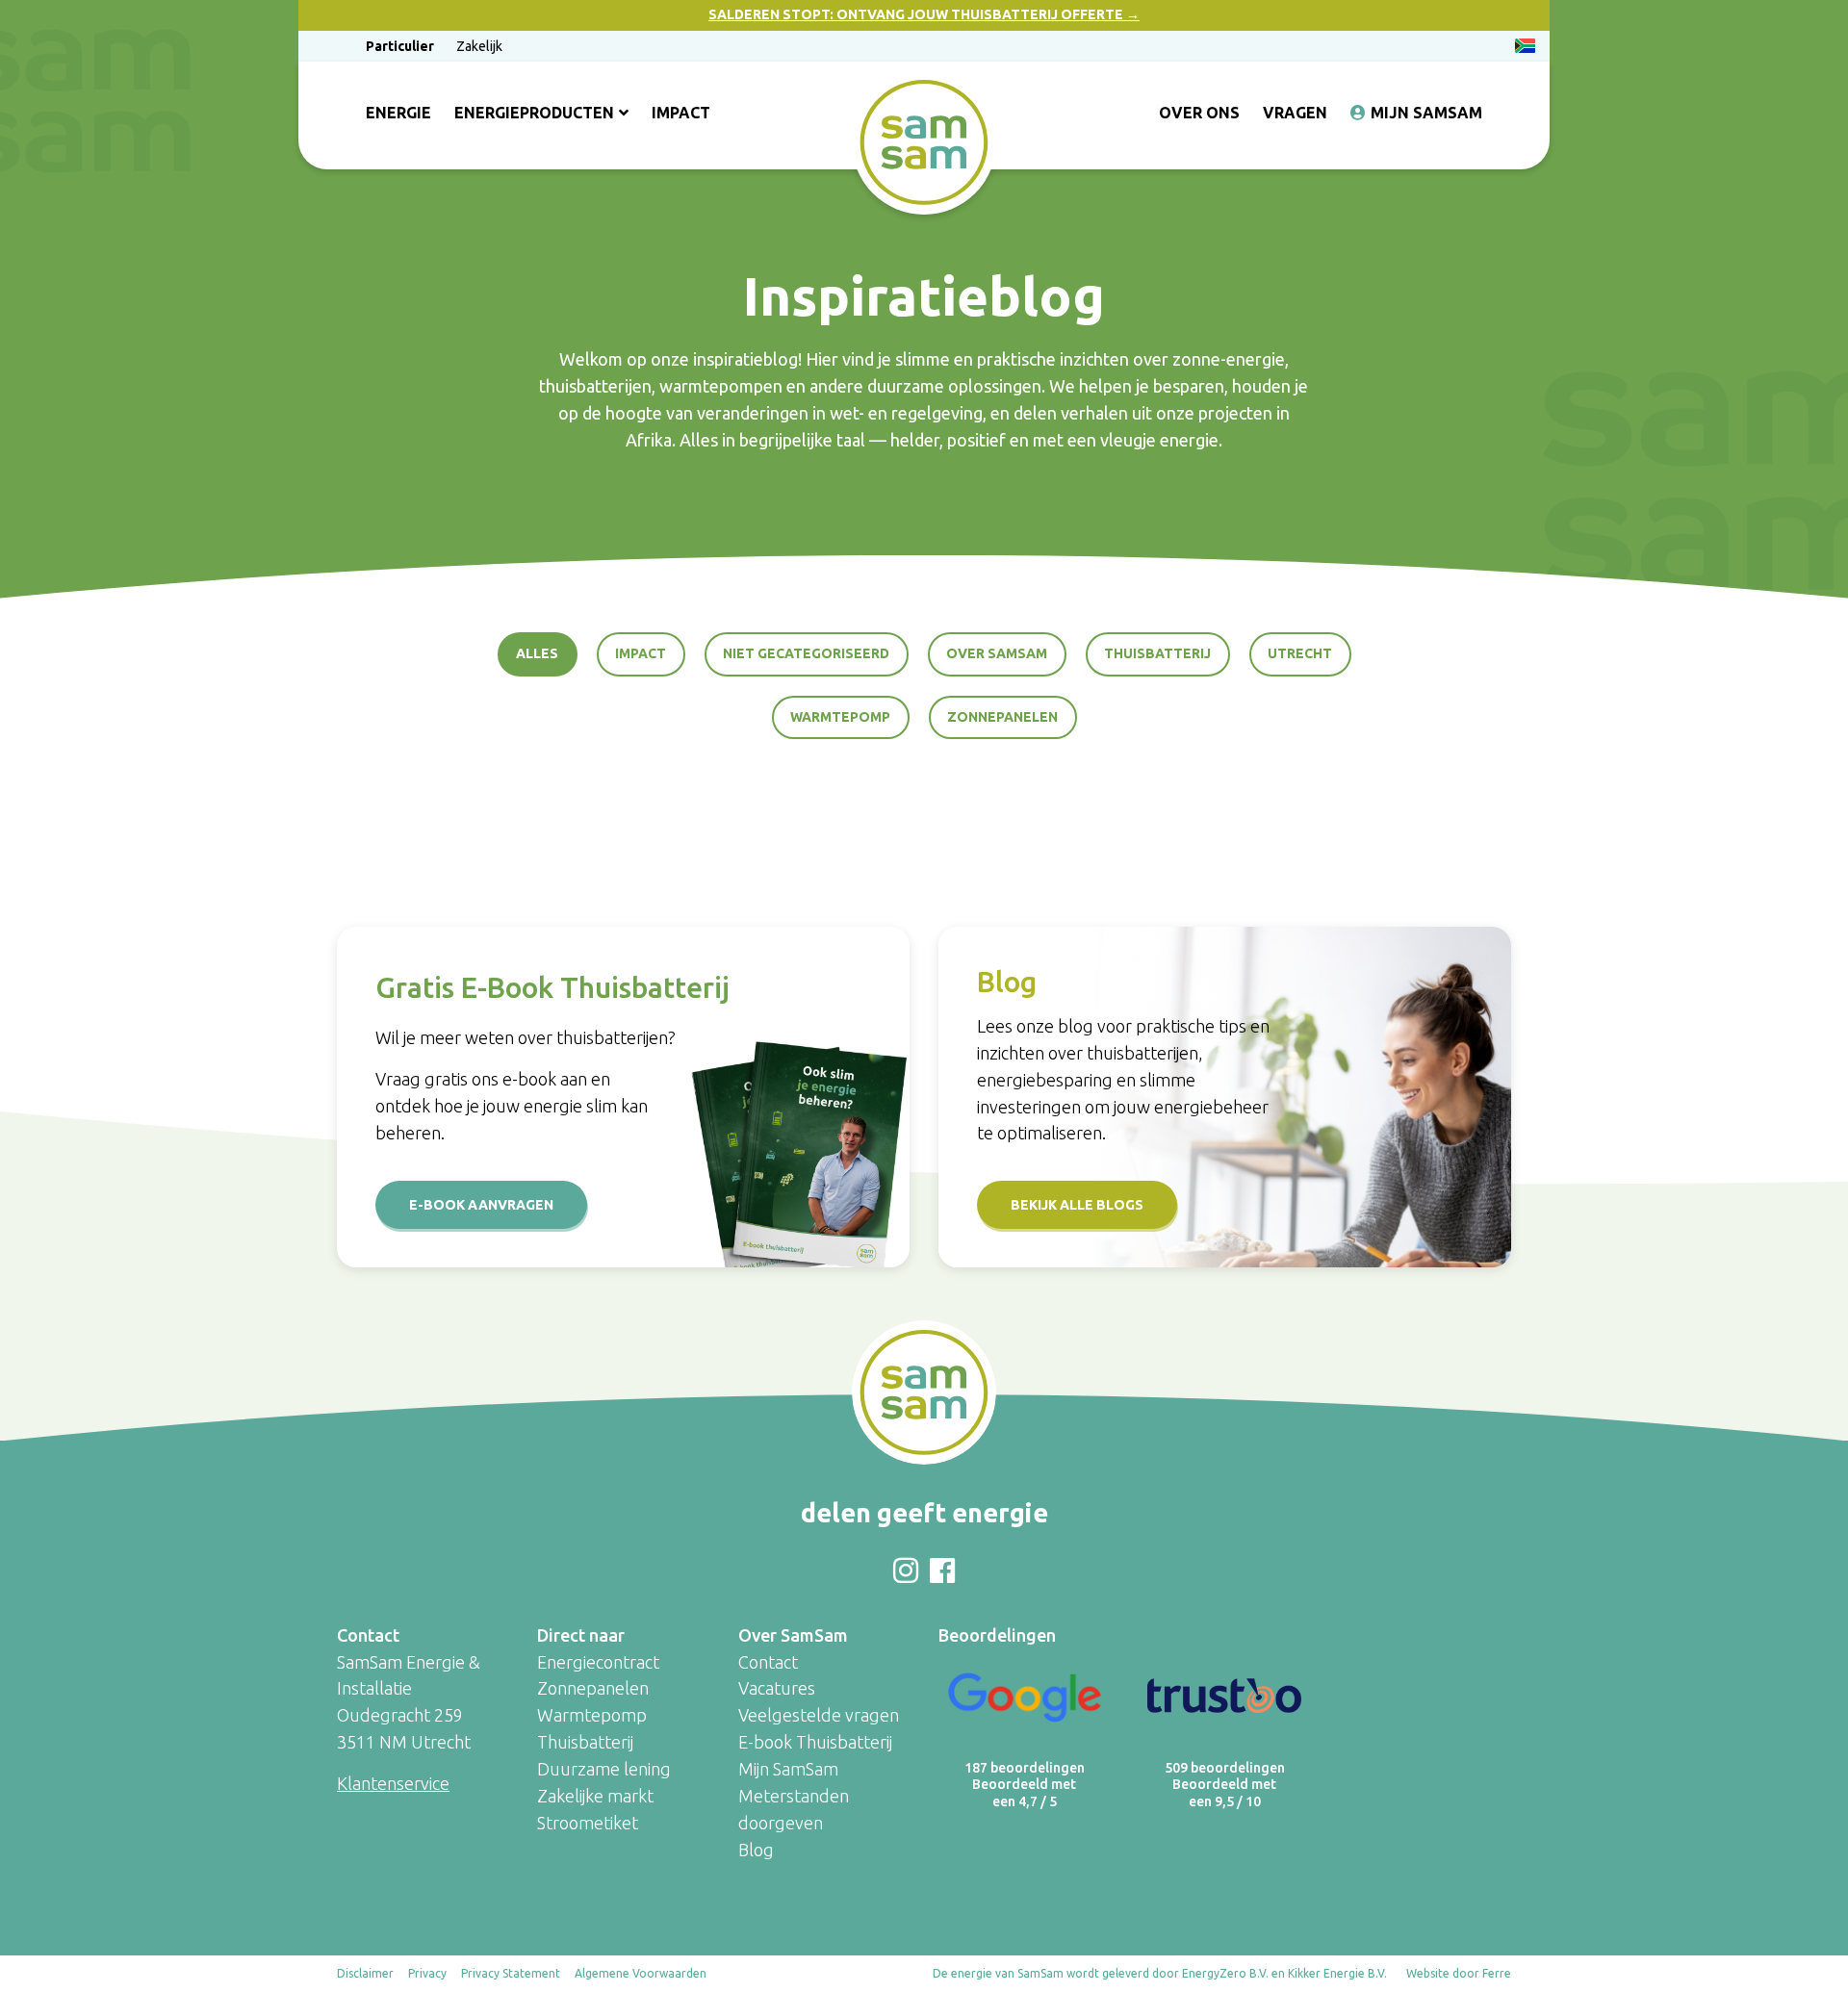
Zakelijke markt (595, 1796)
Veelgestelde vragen (819, 1715)
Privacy (427, 1973)
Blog (756, 1850)
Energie (398, 113)
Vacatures (777, 1688)
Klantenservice (393, 1783)
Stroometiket (588, 1823)
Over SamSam (997, 653)
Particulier (400, 46)
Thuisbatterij (1157, 653)
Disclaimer (365, 1973)
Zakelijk (479, 46)
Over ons (1199, 113)
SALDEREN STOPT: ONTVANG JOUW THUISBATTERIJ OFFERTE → (924, 14)
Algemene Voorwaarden (641, 1973)
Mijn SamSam (1426, 113)
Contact (768, 1662)
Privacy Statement (511, 1973)
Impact (681, 113)
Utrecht (1300, 653)
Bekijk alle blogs (1077, 1205)
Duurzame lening (604, 1769)
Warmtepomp (840, 717)
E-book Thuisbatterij (815, 1742)
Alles (537, 653)
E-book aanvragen (481, 1205)
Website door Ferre (1459, 1973)
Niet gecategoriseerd (806, 653)
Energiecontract (598, 1662)
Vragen (1295, 113)
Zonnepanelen (1002, 717)
